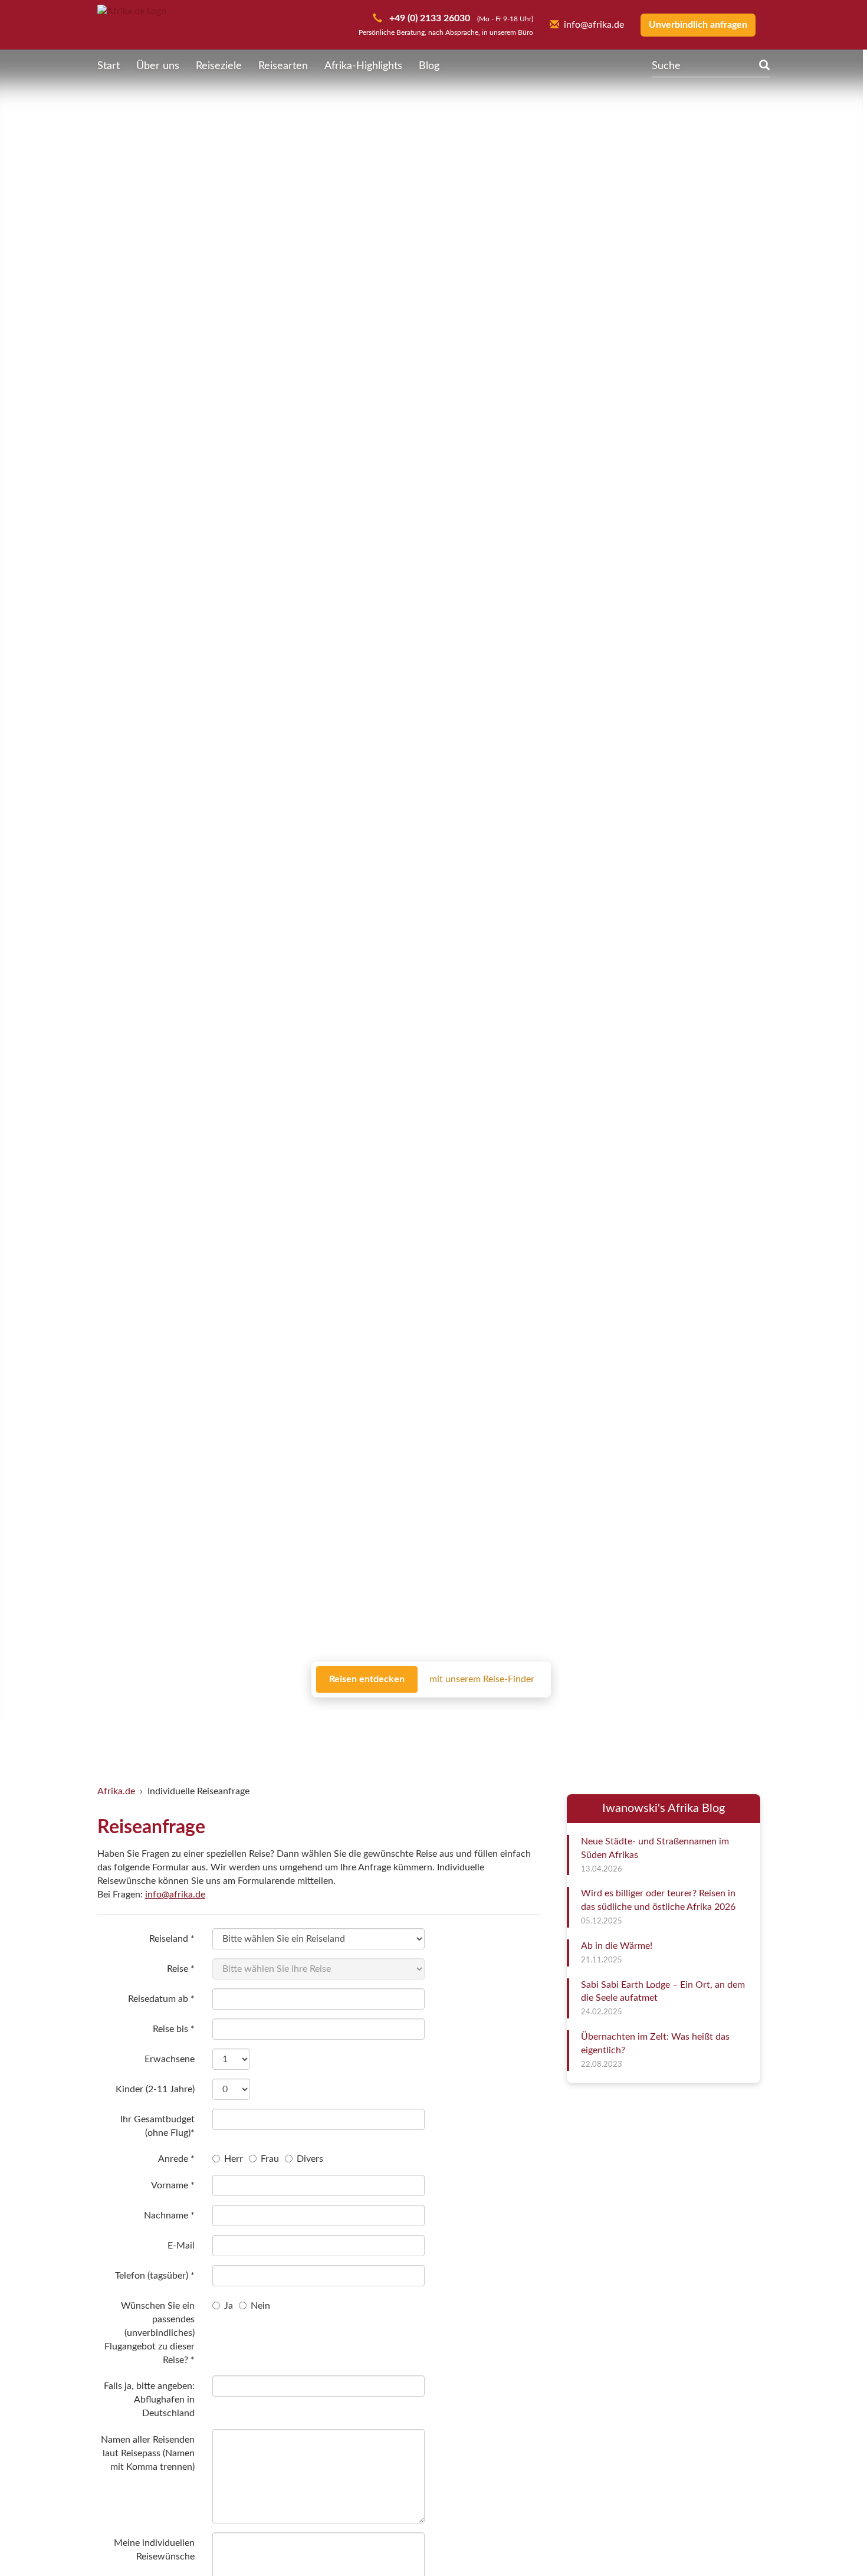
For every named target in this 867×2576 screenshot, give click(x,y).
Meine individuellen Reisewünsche (154, 2550)
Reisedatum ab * (161, 1999)
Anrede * (176, 2159)
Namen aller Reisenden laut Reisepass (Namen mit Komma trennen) (148, 2453)
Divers (310, 2159)
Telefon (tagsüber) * (155, 2276)
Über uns (158, 66)
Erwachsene (170, 2059)
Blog (429, 66)
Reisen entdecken (367, 1679)
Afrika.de (116, 1791)
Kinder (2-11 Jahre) (155, 2089)
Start (109, 66)
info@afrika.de (175, 1895)
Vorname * (173, 2185)
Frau (270, 2159)
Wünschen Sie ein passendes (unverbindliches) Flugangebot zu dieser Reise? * (150, 2333)
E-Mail (181, 2246)
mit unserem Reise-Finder (482, 1679)
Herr (234, 2159)
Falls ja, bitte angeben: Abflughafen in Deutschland (149, 2400)
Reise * (181, 1969)
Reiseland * (172, 1939)
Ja (229, 2306)
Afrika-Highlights (363, 66)
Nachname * (169, 2216)
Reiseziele (219, 66)
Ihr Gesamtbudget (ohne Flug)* (157, 2126)
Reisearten (283, 66)
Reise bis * (174, 2029)
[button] (829, 2542)
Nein (260, 2306)
